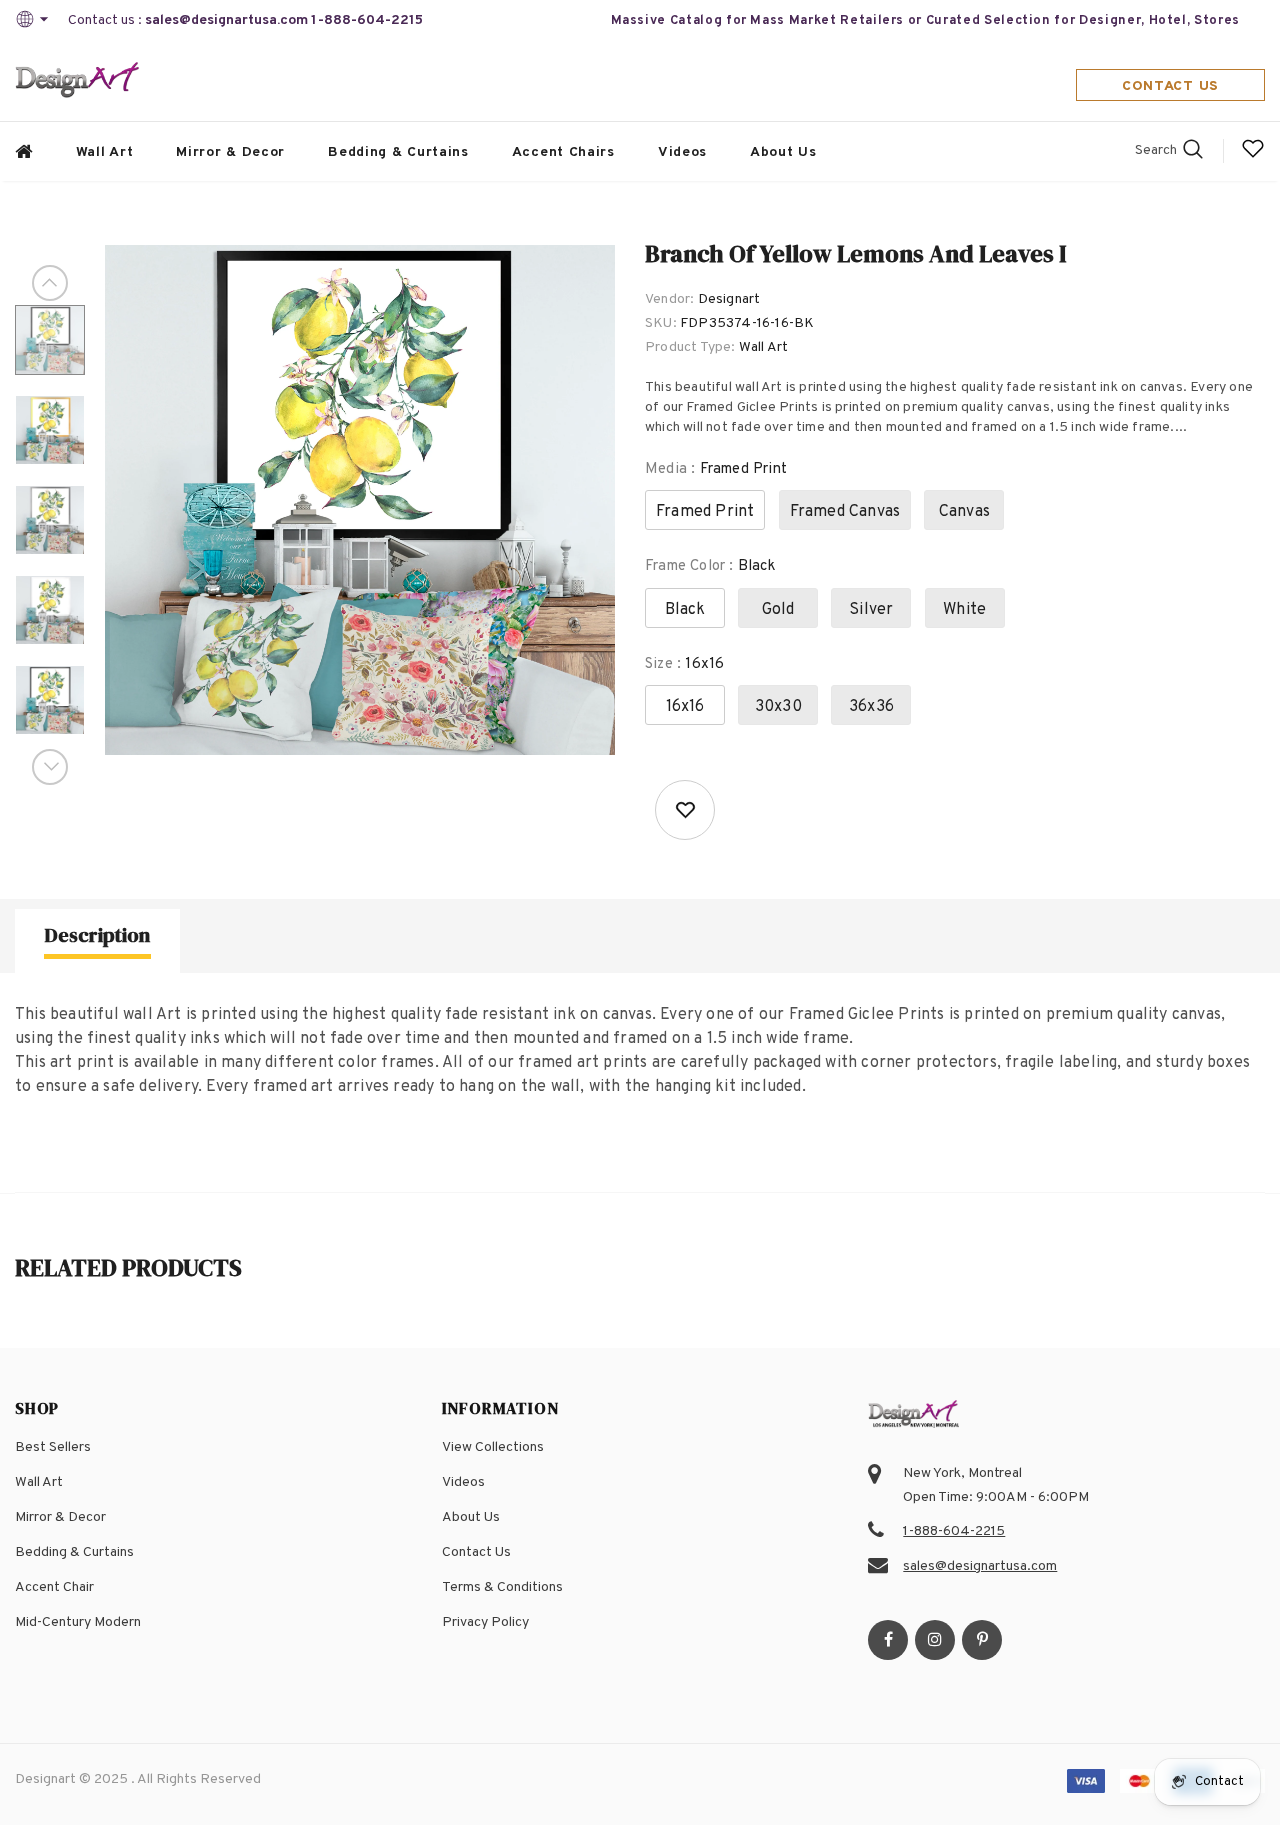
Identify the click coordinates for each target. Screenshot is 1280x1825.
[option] (360, 500)
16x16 (685, 707)
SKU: (661, 323)
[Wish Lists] (685, 810)
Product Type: (690, 347)
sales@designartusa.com (226, 20)
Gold (778, 610)
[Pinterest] (982, 1640)
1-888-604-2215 (367, 20)
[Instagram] (935, 1640)
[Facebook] (888, 1640)
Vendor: (669, 299)
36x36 (871, 707)
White (964, 610)
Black (685, 610)
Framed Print (705, 512)
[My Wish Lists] (1253, 156)
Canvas (964, 512)
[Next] (50, 767)
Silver (871, 610)
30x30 (778, 707)
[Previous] (50, 283)
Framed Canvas (845, 512)
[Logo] (78, 81)
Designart (729, 299)
